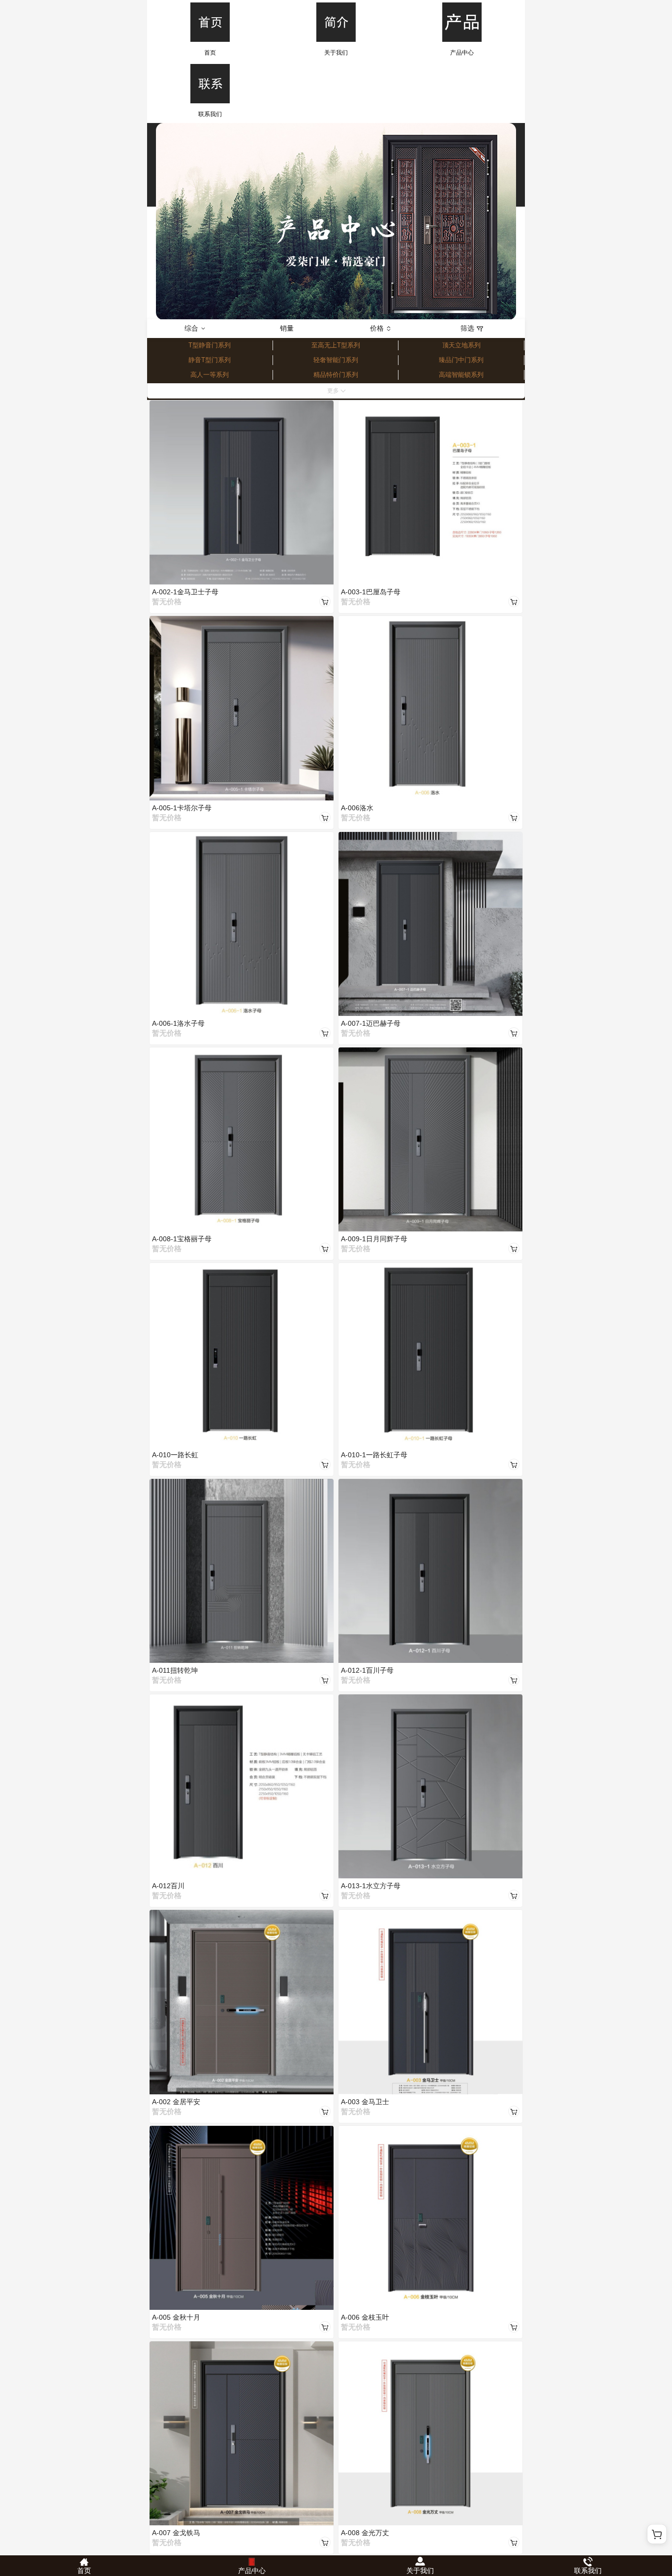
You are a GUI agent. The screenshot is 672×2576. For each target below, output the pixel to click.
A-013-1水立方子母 (371, 1886)
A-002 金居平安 (176, 2102)
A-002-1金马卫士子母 (185, 592)
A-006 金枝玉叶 (365, 2317)
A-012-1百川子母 (367, 1670)
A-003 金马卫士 (365, 2102)
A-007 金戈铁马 (176, 2533)
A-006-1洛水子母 (178, 1023)
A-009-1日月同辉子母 (374, 1239)
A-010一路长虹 (175, 1455)
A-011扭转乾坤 (175, 1670)
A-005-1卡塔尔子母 (182, 808)
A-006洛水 (357, 808)
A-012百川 (168, 1886)
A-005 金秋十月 (176, 2317)
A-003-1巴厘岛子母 (371, 592)
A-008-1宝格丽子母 (182, 1239)
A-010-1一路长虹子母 (374, 1455)
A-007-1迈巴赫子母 (371, 1023)
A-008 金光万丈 (365, 2533)
